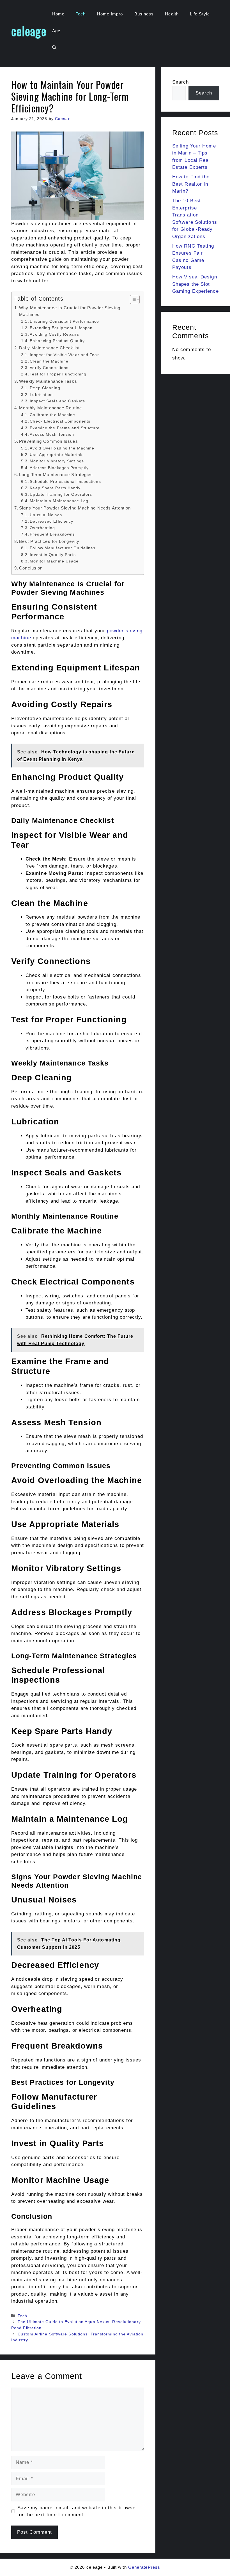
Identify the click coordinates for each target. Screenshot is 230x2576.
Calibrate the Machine (52, 415)
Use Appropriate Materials (57, 455)
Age (56, 31)
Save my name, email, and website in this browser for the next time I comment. (78, 2511)
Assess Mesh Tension (52, 434)
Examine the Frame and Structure (65, 428)
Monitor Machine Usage (54, 561)
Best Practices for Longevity (49, 541)
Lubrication (41, 395)
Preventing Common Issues (48, 441)
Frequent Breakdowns (52, 534)
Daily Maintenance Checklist (49, 348)
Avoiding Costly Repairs (54, 334)
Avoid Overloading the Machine (62, 448)
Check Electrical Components (60, 421)
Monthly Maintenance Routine (50, 408)
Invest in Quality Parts (53, 555)
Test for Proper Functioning (58, 374)
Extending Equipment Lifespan (61, 328)
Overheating (42, 528)
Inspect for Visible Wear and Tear (64, 355)
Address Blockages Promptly (59, 468)
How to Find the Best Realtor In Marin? (191, 184)
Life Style (200, 14)
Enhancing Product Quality (57, 341)
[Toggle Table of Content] (132, 299)
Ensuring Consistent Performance (64, 321)
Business (144, 14)
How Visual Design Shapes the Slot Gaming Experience (196, 284)
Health (172, 14)
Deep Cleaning (45, 388)
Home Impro (110, 14)
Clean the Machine (49, 361)
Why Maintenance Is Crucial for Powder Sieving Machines (70, 311)
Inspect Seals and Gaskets (57, 401)
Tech (81, 14)
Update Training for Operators (61, 494)
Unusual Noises (46, 515)
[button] (54, 48)
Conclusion (31, 568)
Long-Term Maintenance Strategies (56, 475)
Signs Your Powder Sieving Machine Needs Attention (75, 508)
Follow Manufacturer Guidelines (63, 548)
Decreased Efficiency (51, 521)
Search (181, 82)
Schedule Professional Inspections (65, 482)
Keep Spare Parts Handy (55, 488)
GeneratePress (144, 2567)
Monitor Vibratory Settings (57, 461)
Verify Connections (49, 368)
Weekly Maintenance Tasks (48, 381)
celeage (29, 31)
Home (58, 14)
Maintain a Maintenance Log (59, 501)
